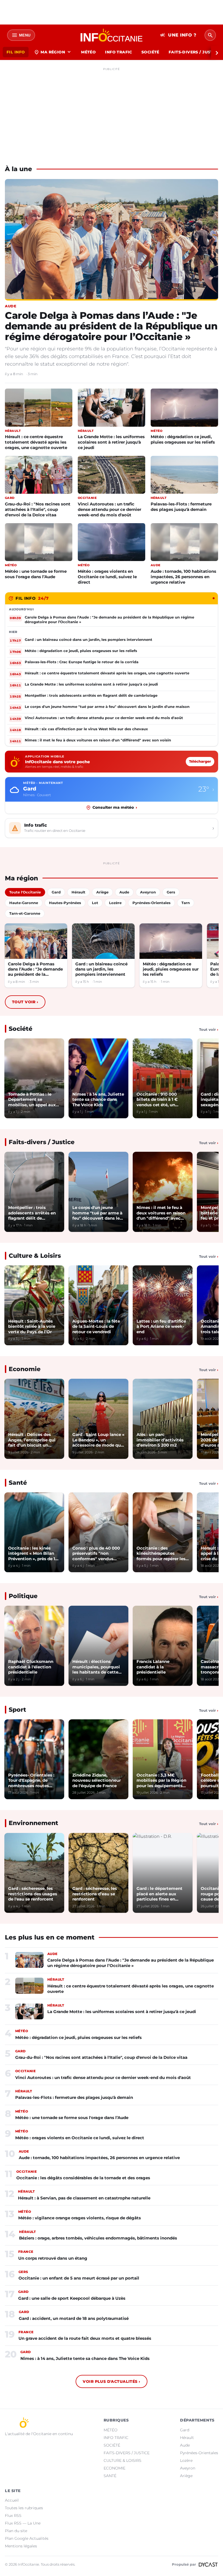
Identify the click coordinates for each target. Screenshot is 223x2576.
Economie (25, 1369)
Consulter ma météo (115, 807)
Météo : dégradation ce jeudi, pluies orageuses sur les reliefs (183, 439)
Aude (185, 2445)
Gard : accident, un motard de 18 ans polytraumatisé (74, 2318)
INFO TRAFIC (119, 52)
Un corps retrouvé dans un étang (53, 2258)
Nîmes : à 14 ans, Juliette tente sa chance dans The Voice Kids (85, 2358)
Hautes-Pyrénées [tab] (65, 903)
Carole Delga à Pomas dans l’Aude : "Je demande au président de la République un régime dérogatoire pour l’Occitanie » (111, 326)
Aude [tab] (124, 892)
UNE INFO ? (178, 35)
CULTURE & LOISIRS (123, 2460)
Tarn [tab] (186, 903)
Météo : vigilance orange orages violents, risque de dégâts (80, 2218)
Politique (23, 1596)
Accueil (12, 2500)
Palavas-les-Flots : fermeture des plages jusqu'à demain (181, 507)
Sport (17, 1710)
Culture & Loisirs (35, 1256)
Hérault (187, 2438)
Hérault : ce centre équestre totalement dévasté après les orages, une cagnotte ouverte (36, 442)
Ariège (186, 2476)
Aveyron (188, 2468)
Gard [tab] (56, 892)
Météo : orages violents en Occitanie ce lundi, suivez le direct (107, 577)
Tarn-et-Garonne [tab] (25, 913)
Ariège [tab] (102, 892)
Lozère (186, 2460)
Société (21, 1029)
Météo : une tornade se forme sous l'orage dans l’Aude (36, 574)
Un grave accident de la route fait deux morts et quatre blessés (85, 2338)
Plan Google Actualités (27, 2538)
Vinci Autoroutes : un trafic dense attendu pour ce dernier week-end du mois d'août (109, 509)
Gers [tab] (171, 892)
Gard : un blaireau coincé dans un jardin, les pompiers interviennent (101, 969)
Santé (18, 1483)
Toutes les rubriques (24, 2508)
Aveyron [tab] (148, 892)
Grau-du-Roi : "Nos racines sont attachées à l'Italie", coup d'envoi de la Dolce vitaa (38, 509)
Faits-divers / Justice (42, 1142)
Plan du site (16, 2531)
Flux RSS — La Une (23, 2523)
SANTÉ (110, 2476)
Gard (185, 2430)
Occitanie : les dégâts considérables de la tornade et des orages (83, 2178)
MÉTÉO (88, 52)
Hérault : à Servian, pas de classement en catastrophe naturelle (84, 2198)
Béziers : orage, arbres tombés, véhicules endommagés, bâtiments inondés (98, 2238)
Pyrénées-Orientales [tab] (151, 903)
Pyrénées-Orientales (199, 2453)
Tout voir (25, 1002)
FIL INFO (16, 52)
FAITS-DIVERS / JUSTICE (127, 2453)
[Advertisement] (112, 111)
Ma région (53, 52)
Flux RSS (13, 2516)
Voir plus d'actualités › (111, 2381)
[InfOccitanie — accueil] (112, 35)
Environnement (33, 1823)
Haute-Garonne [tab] (24, 903)
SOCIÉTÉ (150, 52)
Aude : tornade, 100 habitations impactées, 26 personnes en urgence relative (183, 577)
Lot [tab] (95, 903)
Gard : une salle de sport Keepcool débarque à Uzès (72, 2298)
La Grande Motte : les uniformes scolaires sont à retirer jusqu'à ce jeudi (111, 442)
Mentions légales (21, 2546)
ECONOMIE (114, 2468)
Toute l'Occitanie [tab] (25, 892)
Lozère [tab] (115, 903)
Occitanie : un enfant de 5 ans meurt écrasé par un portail (79, 2278)
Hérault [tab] (78, 892)
